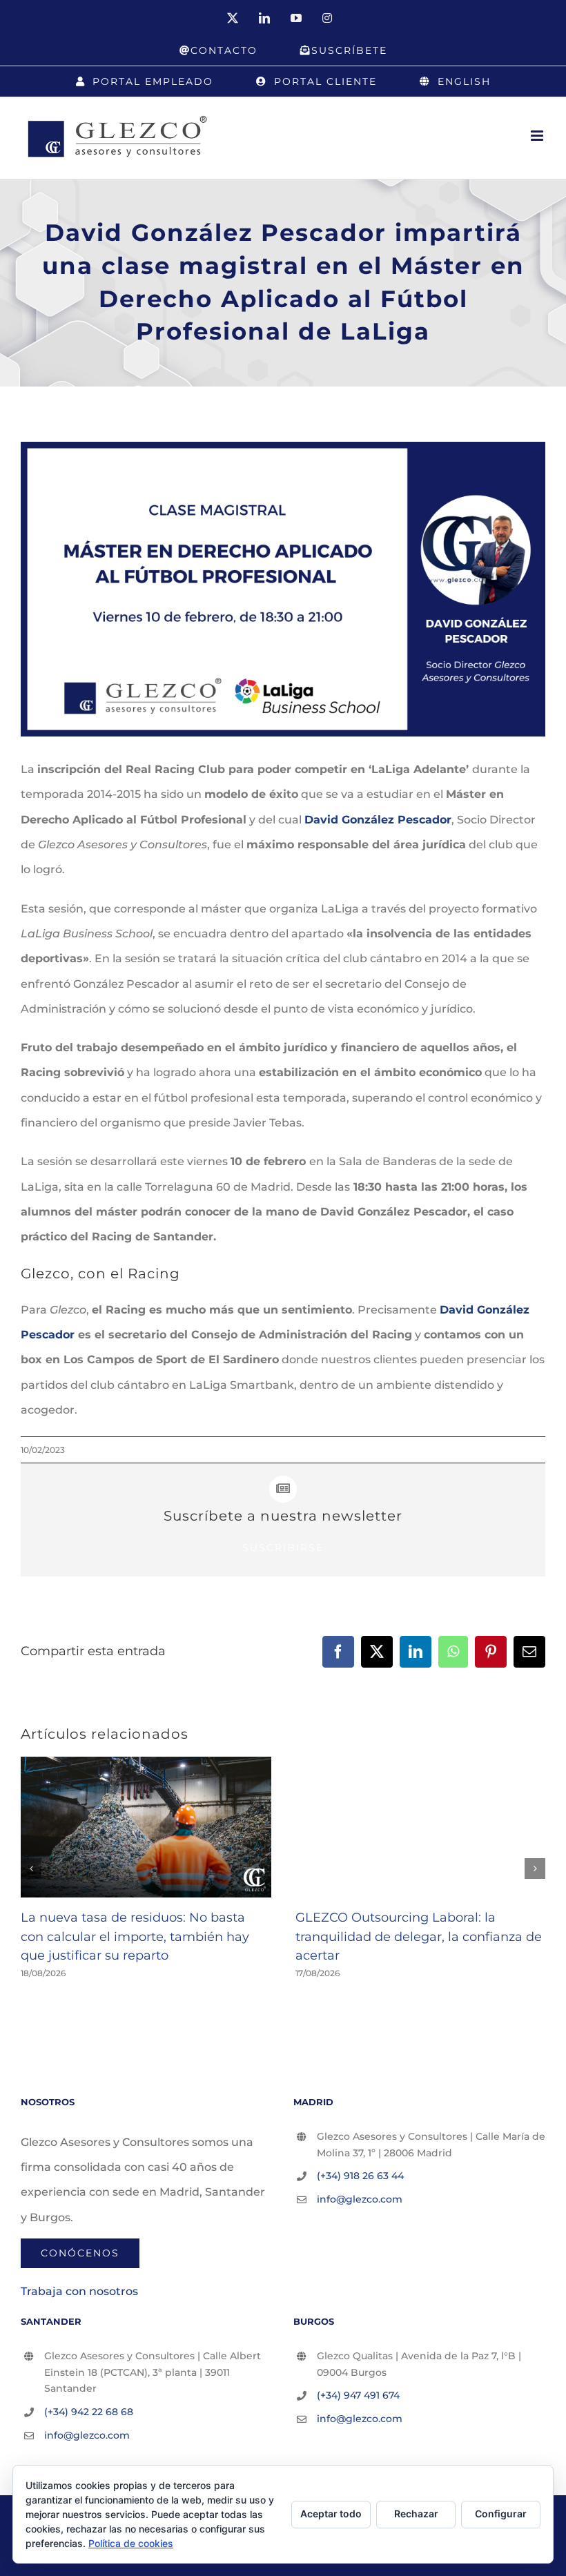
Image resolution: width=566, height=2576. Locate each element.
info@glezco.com (360, 2199)
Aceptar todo (331, 2514)
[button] (31, 1868)
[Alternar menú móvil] (538, 136)
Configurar (501, 2514)
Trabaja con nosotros (79, 2291)
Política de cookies (131, 2543)
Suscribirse (283, 1548)
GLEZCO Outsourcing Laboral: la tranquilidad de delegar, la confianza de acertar (419, 1936)
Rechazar (416, 2514)
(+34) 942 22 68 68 (89, 2412)
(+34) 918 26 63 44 (360, 2176)
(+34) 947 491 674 (358, 2395)
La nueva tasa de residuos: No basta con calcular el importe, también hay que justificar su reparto (135, 1936)
